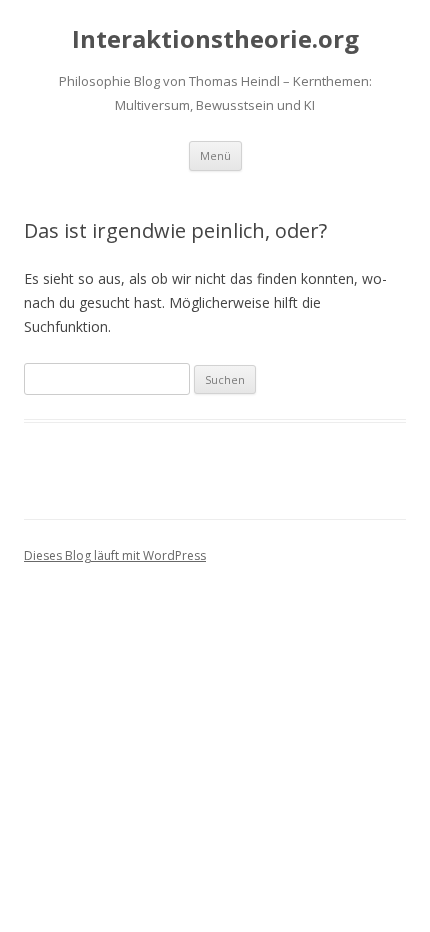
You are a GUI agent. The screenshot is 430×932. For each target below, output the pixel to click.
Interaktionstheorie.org (215, 39)
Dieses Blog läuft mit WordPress (115, 555)
